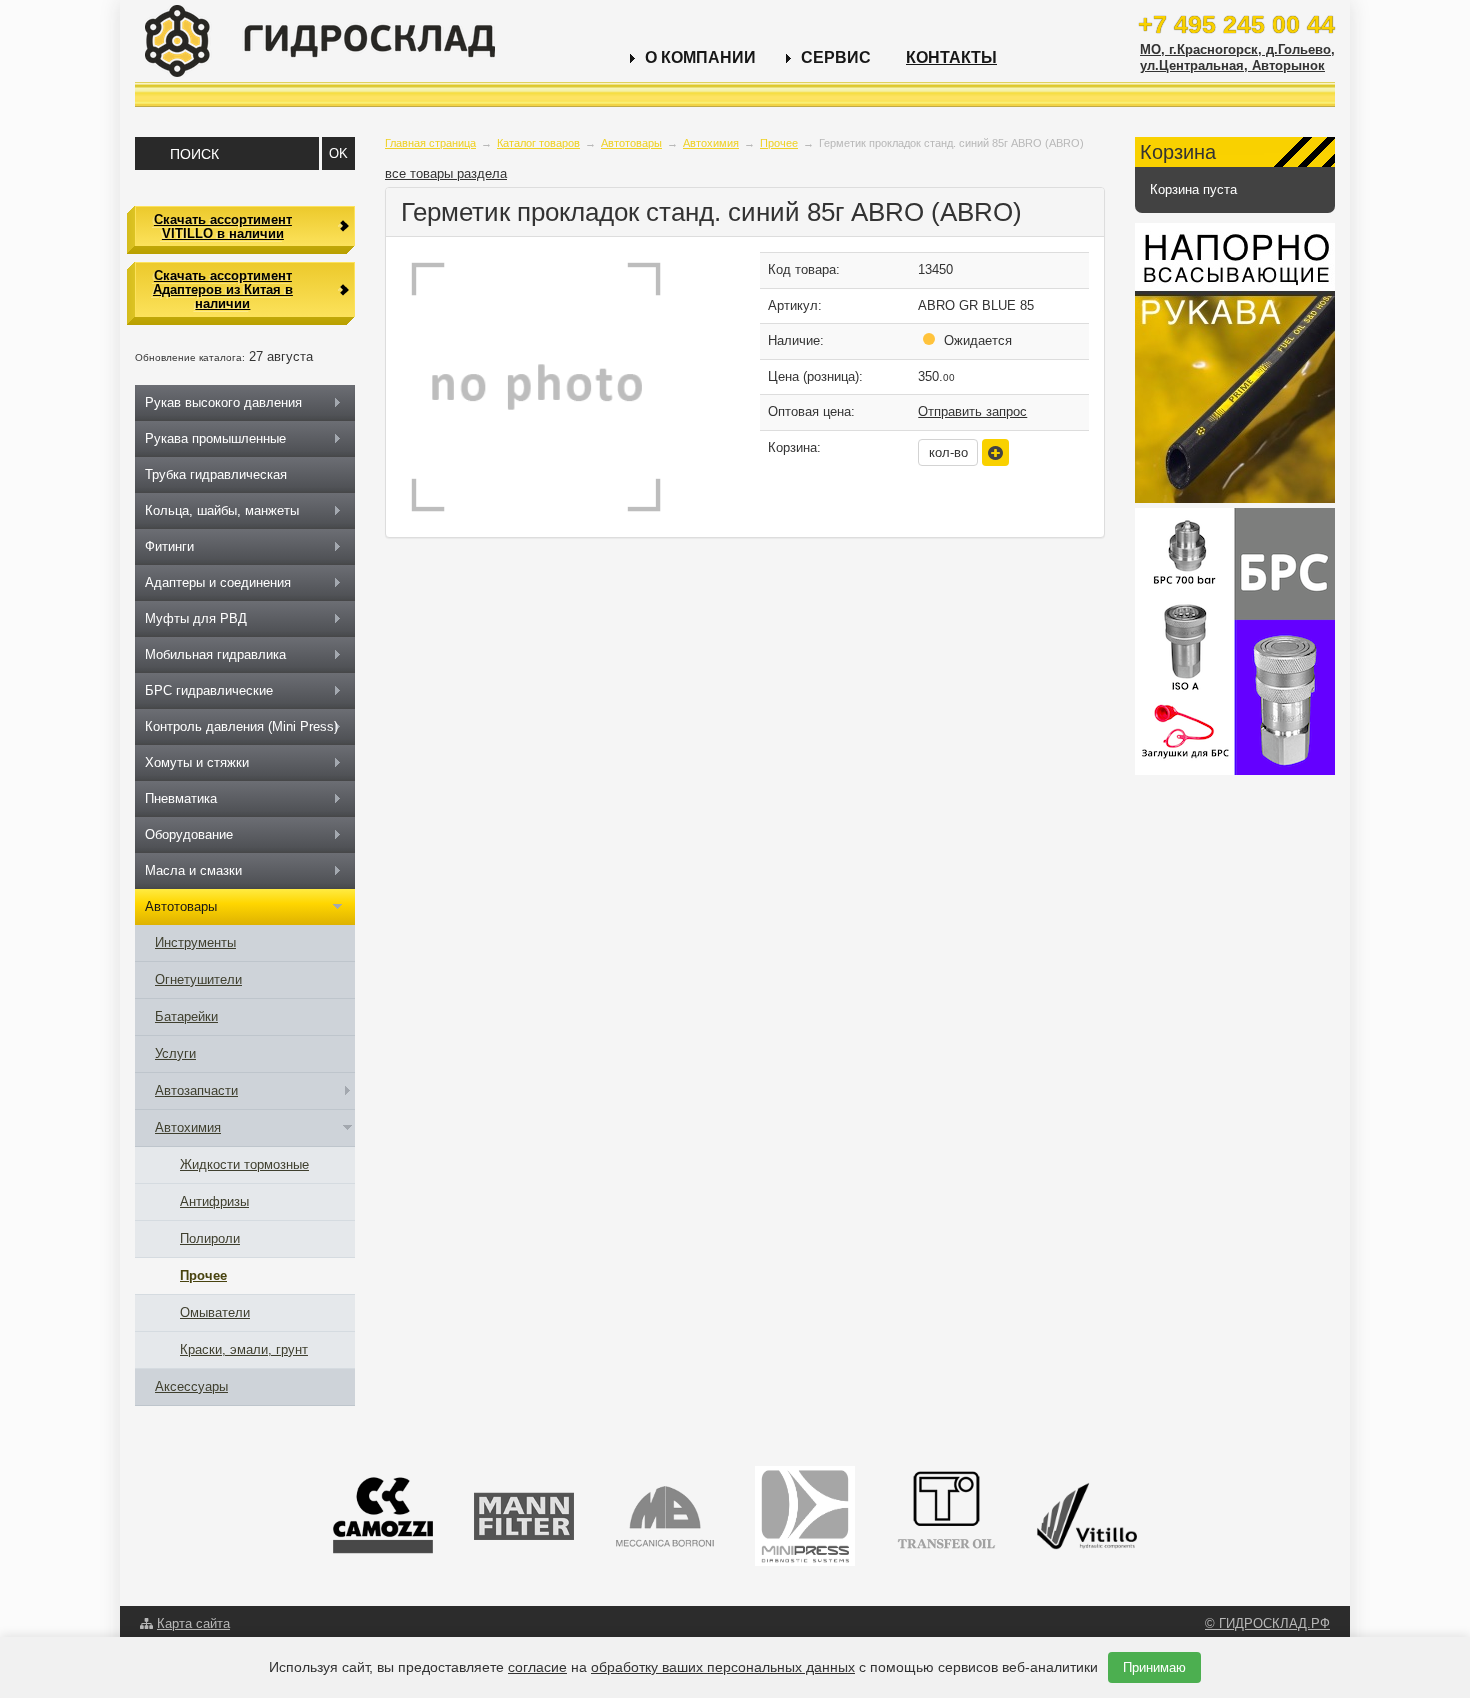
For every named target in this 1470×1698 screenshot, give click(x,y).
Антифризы (214, 1201)
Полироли (210, 1238)
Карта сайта (193, 1623)
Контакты (951, 57)
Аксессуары (191, 1386)
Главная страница (430, 143)
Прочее (779, 143)
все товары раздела (446, 173)
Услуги (175, 1053)
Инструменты (195, 942)
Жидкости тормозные (244, 1164)
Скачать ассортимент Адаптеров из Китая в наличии (223, 290)
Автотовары (631, 143)
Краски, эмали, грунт (244, 1349)
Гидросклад (320, 41)
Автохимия (711, 143)
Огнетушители (198, 979)
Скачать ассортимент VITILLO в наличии (223, 226)
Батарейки (186, 1016)
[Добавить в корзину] (995, 452)
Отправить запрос (972, 411)
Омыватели (215, 1312)
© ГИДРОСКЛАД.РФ (1267, 1623)
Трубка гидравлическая (216, 474)
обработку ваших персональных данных (723, 1667)
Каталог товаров (538, 143)
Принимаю (1154, 1667)
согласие (537, 1667)
